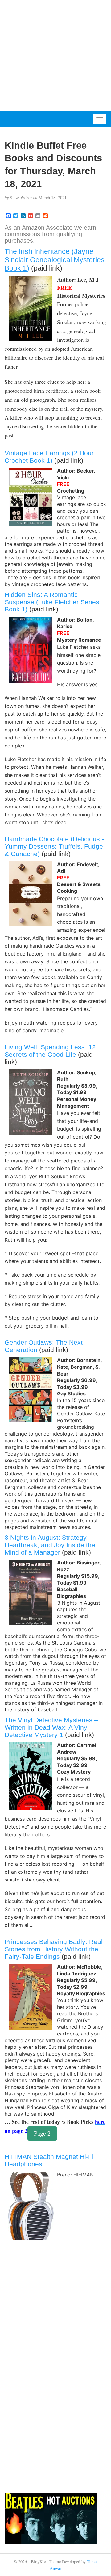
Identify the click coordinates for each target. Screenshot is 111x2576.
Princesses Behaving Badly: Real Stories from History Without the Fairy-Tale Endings (54, 1949)
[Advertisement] (55, 56)
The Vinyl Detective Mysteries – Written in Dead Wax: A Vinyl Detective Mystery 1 (51, 1727)
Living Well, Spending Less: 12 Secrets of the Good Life (50, 1051)
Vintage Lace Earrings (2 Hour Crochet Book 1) (49, 457)
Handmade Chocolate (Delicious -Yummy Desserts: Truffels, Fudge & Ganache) (54, 846)
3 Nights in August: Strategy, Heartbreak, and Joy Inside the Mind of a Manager (50, 1545)
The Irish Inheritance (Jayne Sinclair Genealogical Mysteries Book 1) (55, 260)
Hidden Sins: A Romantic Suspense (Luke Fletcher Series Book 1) (52, 602)
